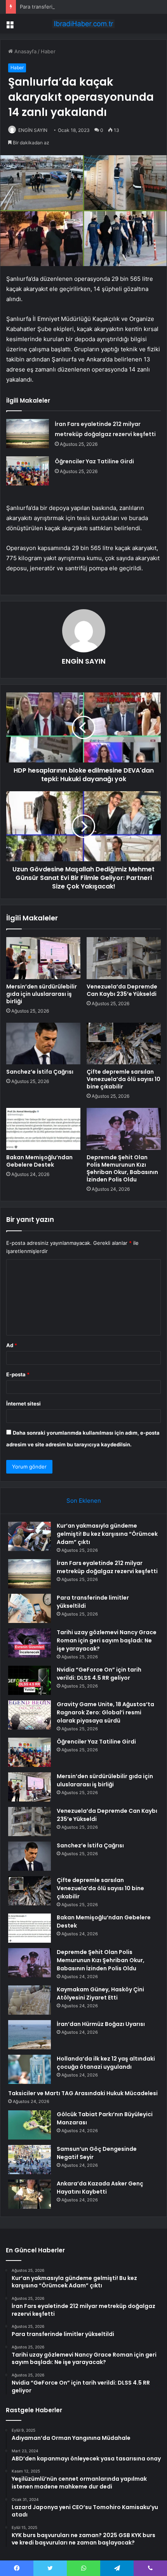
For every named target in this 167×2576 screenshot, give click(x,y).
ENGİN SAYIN (33, 130)
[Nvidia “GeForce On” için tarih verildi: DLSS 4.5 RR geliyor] (30, 1680)
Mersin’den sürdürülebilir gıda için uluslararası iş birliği (42, 994)
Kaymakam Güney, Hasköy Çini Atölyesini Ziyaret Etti (100, 1993)
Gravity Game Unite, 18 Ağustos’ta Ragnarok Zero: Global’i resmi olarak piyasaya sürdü (105, 1712)
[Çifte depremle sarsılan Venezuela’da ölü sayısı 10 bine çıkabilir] (124, 1044)
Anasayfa (25, 51)
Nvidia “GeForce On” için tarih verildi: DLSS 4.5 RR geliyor (99, 1674)
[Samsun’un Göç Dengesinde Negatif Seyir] (30, 2160)
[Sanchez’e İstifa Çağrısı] (43, 1044)
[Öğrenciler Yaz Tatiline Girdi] (28, 471)
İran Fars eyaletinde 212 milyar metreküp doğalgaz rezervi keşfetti (107, 1567)
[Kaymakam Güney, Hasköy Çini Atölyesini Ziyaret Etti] (30, 2000)
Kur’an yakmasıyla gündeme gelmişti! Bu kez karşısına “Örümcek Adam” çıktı (107, 1534)
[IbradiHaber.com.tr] (83, 24)
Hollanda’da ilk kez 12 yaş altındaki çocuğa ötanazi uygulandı (106, 2063)
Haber (48, 51)
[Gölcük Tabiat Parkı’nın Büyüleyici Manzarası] (30, 2125)
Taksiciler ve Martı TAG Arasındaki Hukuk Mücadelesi (83, 2093)
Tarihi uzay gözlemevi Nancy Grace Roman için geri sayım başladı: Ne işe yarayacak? (107, 1640)
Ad (12, 1345)
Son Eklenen (84, 1501)
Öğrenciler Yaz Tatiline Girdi (94, 461)
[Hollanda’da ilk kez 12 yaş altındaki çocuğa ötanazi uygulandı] (30, 2069)
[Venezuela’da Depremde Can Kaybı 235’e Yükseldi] (124, 958)
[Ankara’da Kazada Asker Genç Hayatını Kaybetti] (30, 2194)
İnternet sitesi (23, 1404)
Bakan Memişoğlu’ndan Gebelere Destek (39, 1161)
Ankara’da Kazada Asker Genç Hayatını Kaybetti (100, 2188)
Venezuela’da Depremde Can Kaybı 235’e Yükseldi (122, 990)
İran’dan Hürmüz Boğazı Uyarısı (101, 2024)
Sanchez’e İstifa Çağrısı (40, 1072)
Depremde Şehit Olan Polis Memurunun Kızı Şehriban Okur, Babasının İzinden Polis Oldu (122, 1168)
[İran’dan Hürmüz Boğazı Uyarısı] (30, 2035)
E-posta (18, 1374)
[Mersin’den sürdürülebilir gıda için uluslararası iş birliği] (43, 958)
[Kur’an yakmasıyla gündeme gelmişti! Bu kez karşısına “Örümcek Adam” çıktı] (30, 1536)
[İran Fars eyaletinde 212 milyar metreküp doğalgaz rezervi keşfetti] (28, 434)
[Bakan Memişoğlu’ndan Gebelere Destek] (43, 1129)
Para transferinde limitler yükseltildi (62, 7)
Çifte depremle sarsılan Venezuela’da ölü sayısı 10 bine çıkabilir (124, 1079)
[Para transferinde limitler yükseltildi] (30, 1608)
